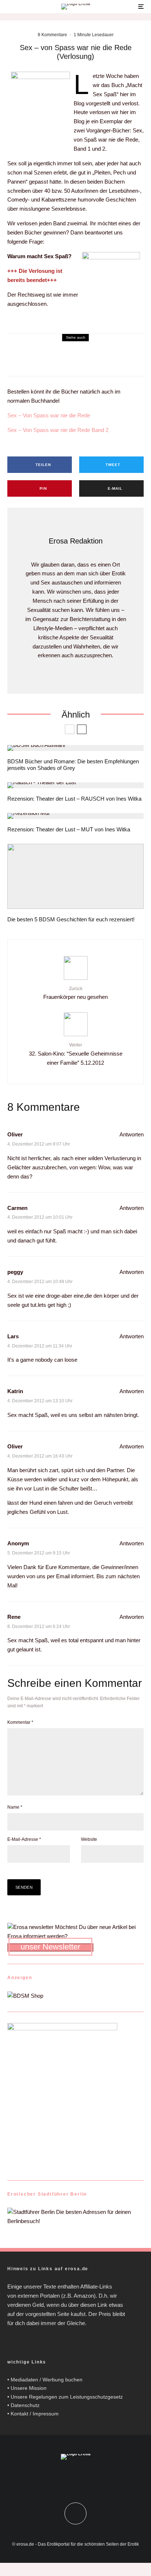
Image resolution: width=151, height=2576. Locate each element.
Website (89, 1839)
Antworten (132, 1134)
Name (15, 1807)
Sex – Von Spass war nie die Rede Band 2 (58, 430)
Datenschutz (25, 2405)
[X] (83, 2478)
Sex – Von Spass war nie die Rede (49, 415)
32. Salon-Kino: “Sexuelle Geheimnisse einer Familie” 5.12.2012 (76, 1054)
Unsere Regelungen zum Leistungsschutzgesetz (67, 2397)
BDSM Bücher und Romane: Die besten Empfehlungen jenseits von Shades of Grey (73, 765)
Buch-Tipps (19, 356)
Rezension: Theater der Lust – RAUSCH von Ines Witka (74, 799)
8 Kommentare (52, 35)
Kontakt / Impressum (35, 2414)
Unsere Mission (29, 2388)
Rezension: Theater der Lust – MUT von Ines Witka (69, 829)
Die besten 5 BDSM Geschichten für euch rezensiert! (71, 919)
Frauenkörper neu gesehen (75, 993)
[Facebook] (68, 2478)
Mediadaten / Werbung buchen (47, 2380)
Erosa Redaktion (76, 541)
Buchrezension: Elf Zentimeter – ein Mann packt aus (70, 365)
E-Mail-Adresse (24, 1839)
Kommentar (20, 1722)
